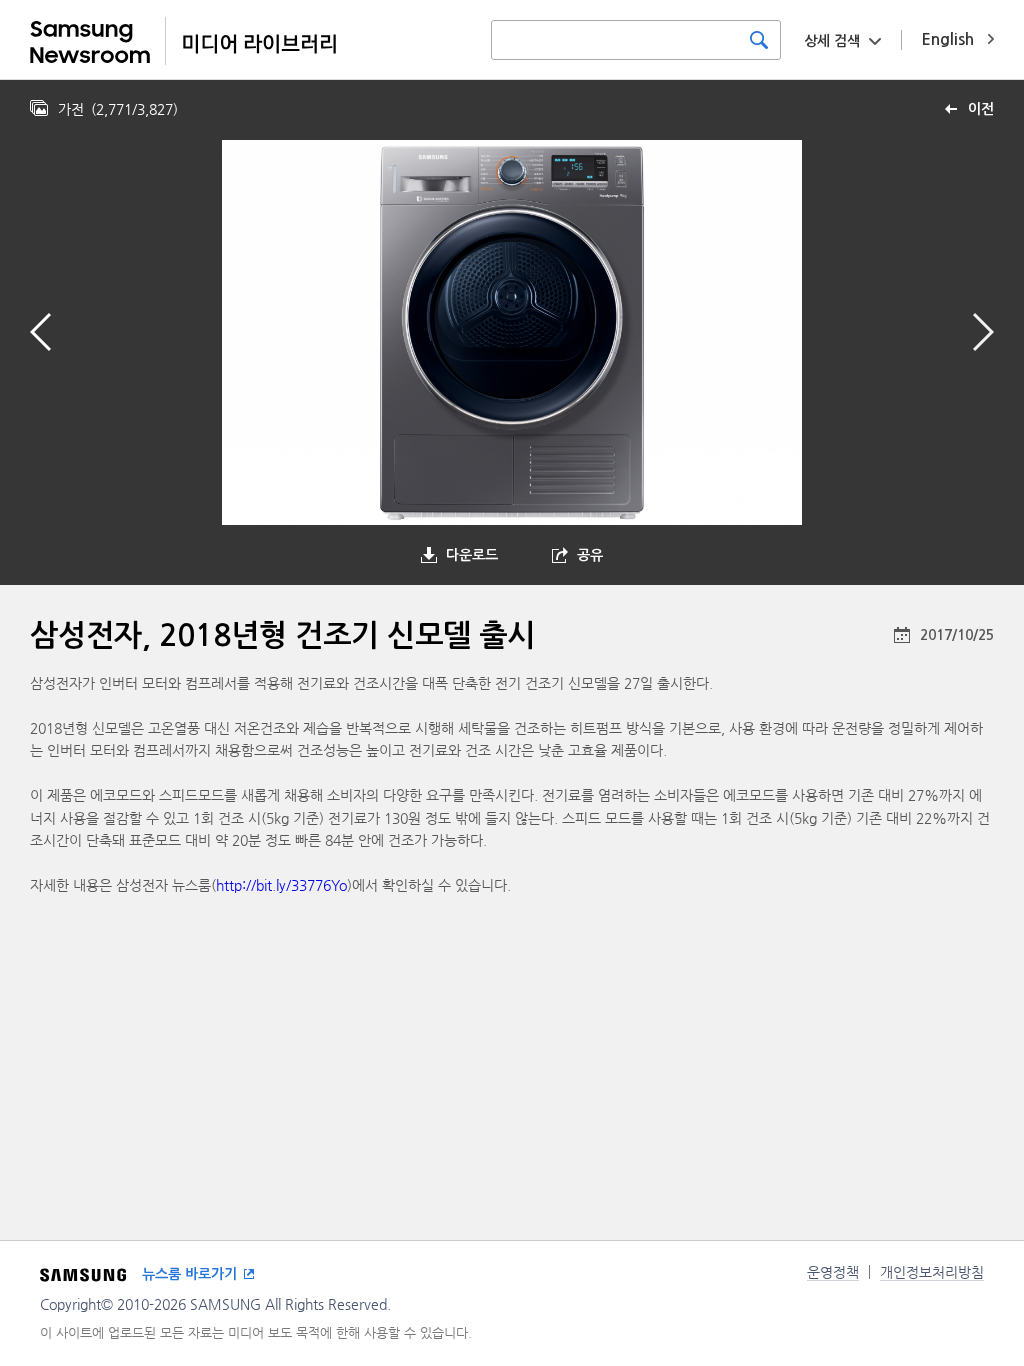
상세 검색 (832, 41)
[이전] (40, 332)
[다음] (983, 332)
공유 (590, 555)
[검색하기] (759, 40)
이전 (981, 109)
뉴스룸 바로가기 (189, 1274)
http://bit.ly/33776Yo (281, 885)
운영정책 (833, 1272)
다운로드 (472, 555)
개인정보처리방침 (932, 1272)
